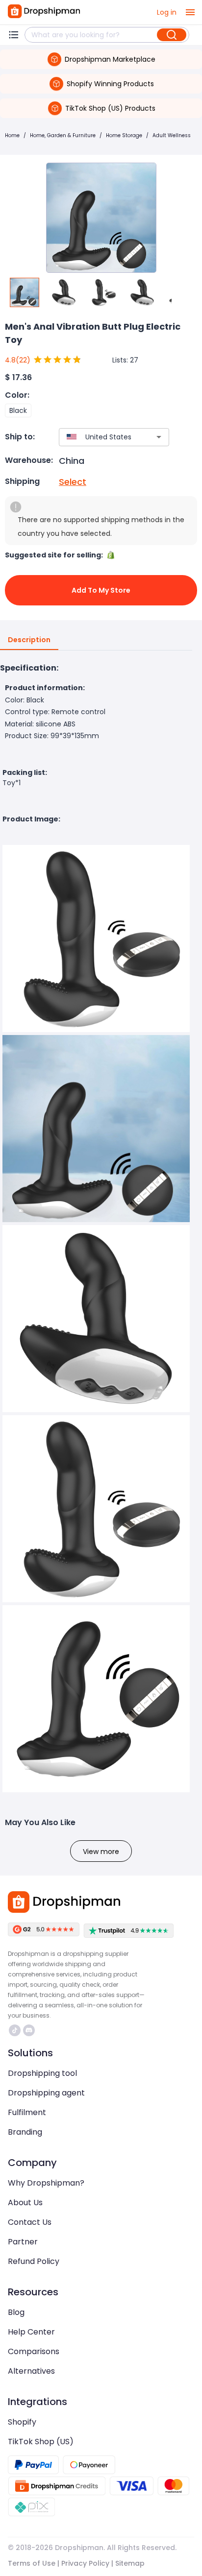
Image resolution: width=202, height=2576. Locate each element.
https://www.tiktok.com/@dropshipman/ (16, 2030)
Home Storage (124, 135)
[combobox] (100, 437)
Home (12, 135)
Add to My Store (101, 590)
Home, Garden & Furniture (63, 135)
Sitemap (130, 2563)
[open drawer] (190, 12)
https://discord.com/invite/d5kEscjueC (30, 2030)
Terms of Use (32, 2563)
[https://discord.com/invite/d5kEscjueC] (29, 2030)
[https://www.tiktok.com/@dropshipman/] (15, 2030)
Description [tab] (29, 640)
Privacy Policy (85, 2563)
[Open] (159, 437)
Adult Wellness (172, 135)
